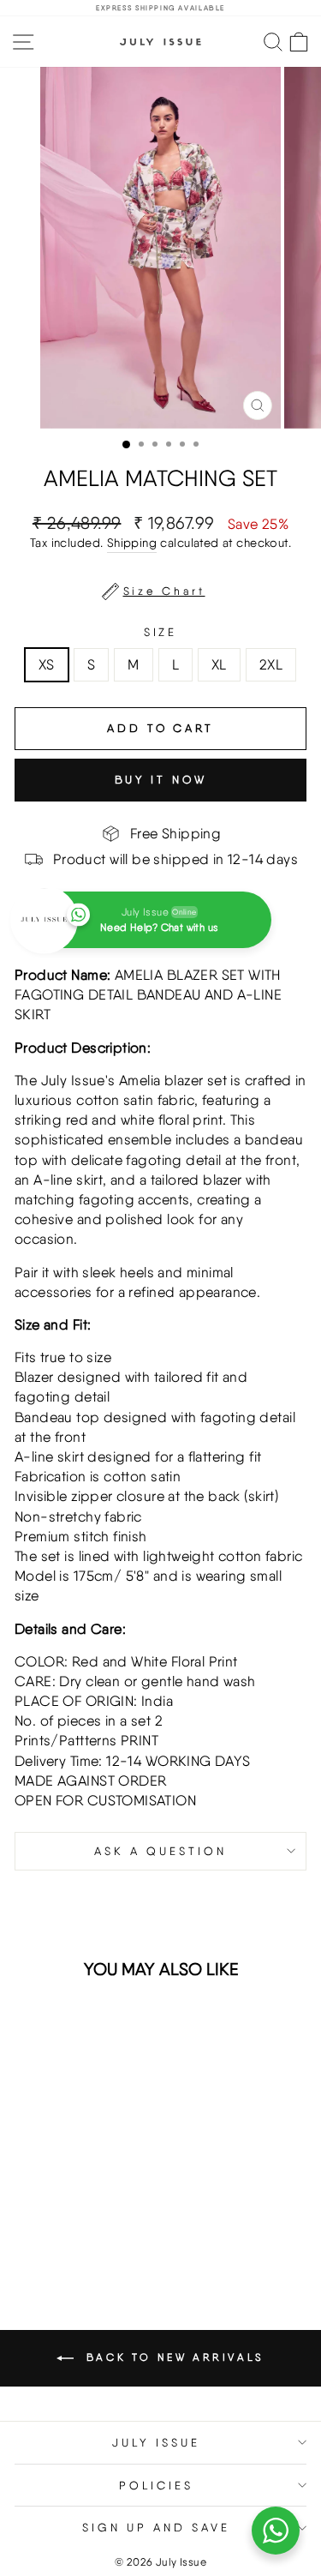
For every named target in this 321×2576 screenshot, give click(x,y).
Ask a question (160, 1851)
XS (47, 664)
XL (219, 664)
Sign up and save (156, 2527)
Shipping (132, 543)
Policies (156, 2485)
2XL (271, 664)
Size (161, 632)
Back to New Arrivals (172, 2357)
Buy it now (161, 780)
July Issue (156, 2442)
